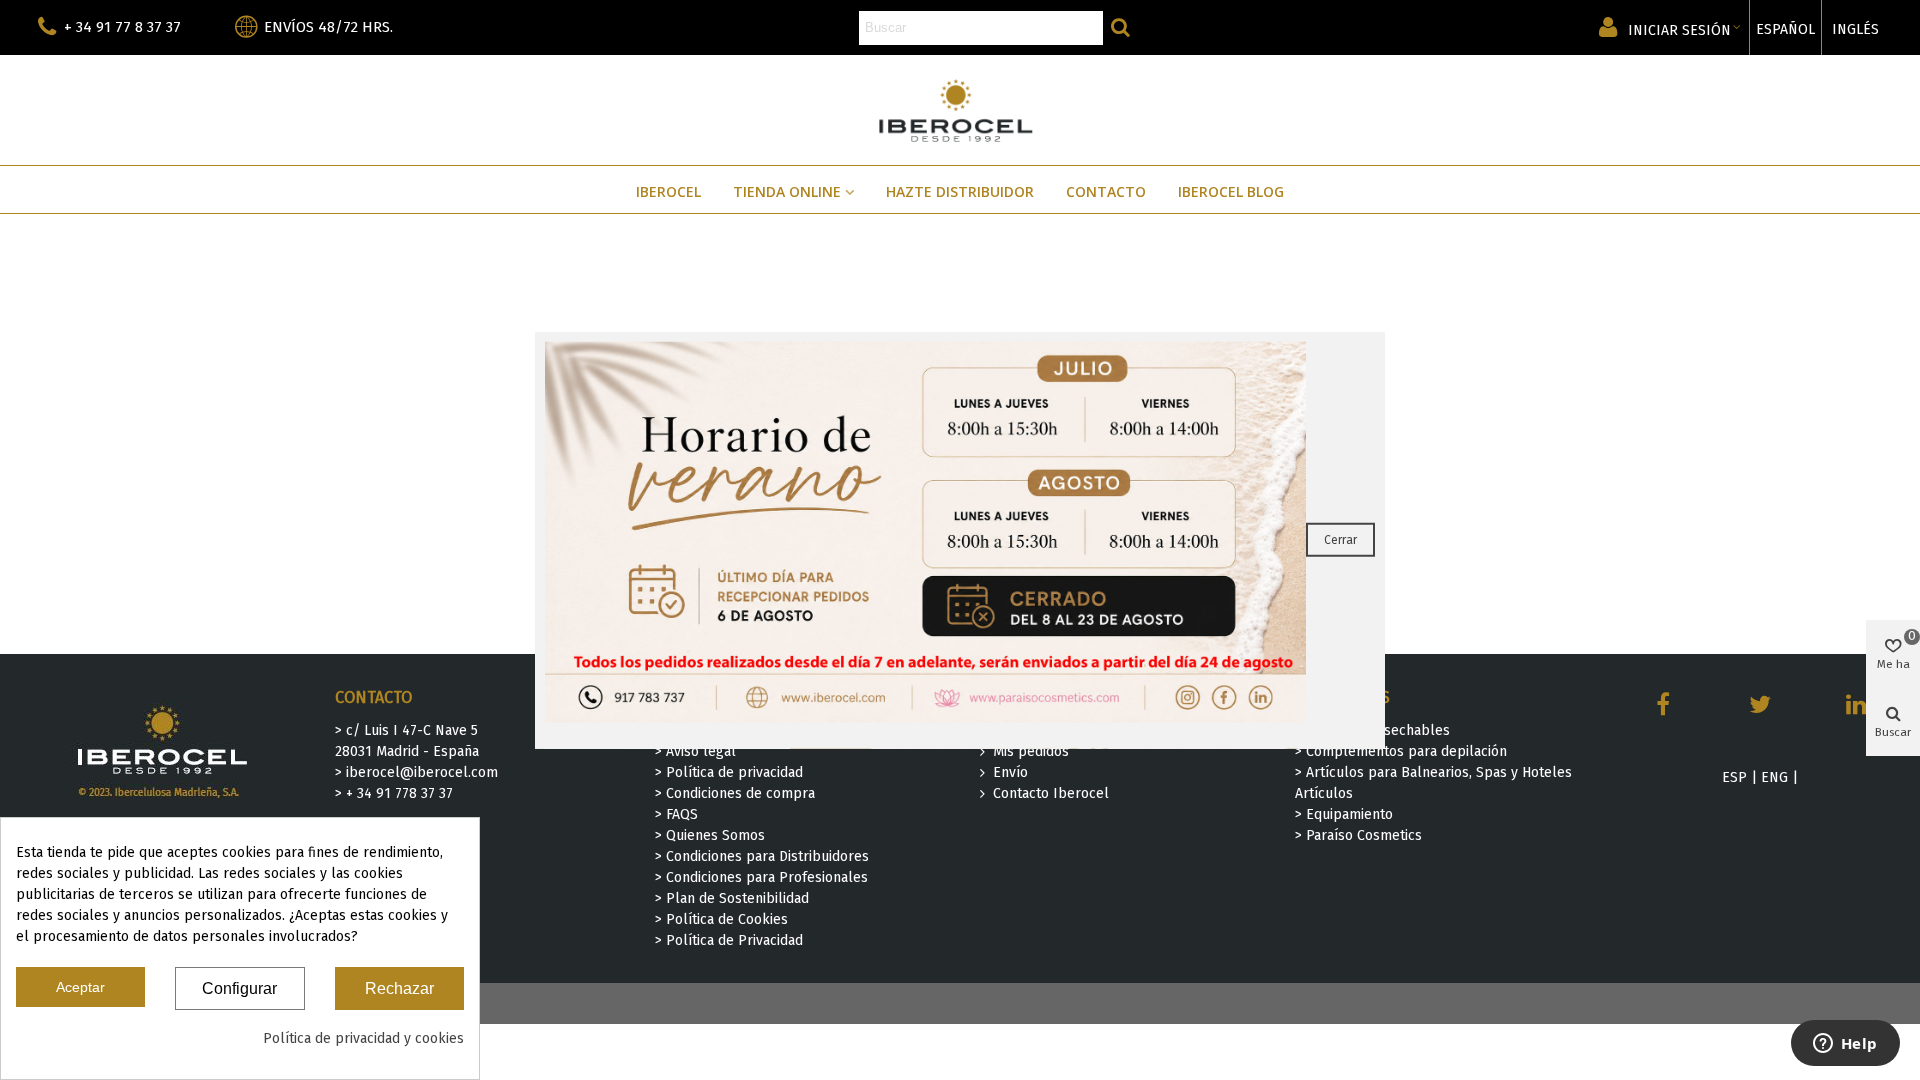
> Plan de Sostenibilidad (732, 898)
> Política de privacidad (729, 772)
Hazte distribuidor (960, 191)
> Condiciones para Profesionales (761, 877)
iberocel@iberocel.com (422, 772)
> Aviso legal (695, 751)
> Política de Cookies (721, 919)
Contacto (1106, 191)
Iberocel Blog (1231, 191)
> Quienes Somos (710, 835)
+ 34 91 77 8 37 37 (122, 27)
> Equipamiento (1344, 814)
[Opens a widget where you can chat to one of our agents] (1845, 1045)
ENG (1774, 777)
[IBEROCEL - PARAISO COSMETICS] (960, 109)
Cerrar (1340, 540)
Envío (1010, 772)
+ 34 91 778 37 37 (399, 793)
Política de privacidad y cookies (363, 1038)
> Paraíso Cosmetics (1358, 835)
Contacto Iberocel (1051, 793)
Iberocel (668, 191)
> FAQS (676, 814)
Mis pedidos (1031, 751)
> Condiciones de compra (735, 793)
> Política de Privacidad (729, 940)
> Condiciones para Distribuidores (762, 856)
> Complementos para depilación (1401, 751)
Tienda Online (787, 191)
